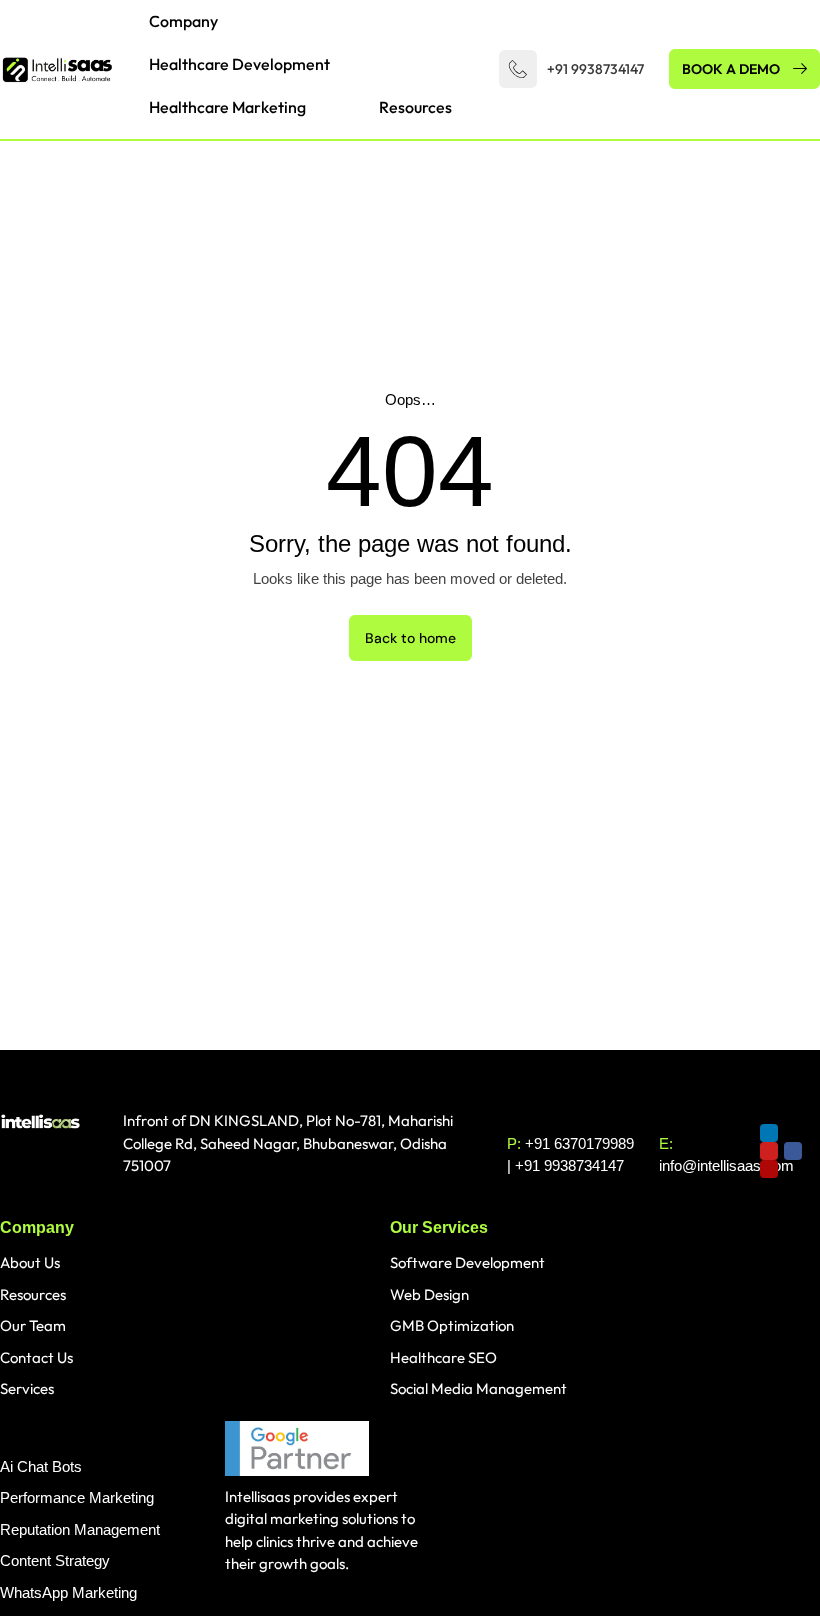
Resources (415, 107)
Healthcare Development (239, 64)
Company (183, 21)
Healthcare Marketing (227, 107)
